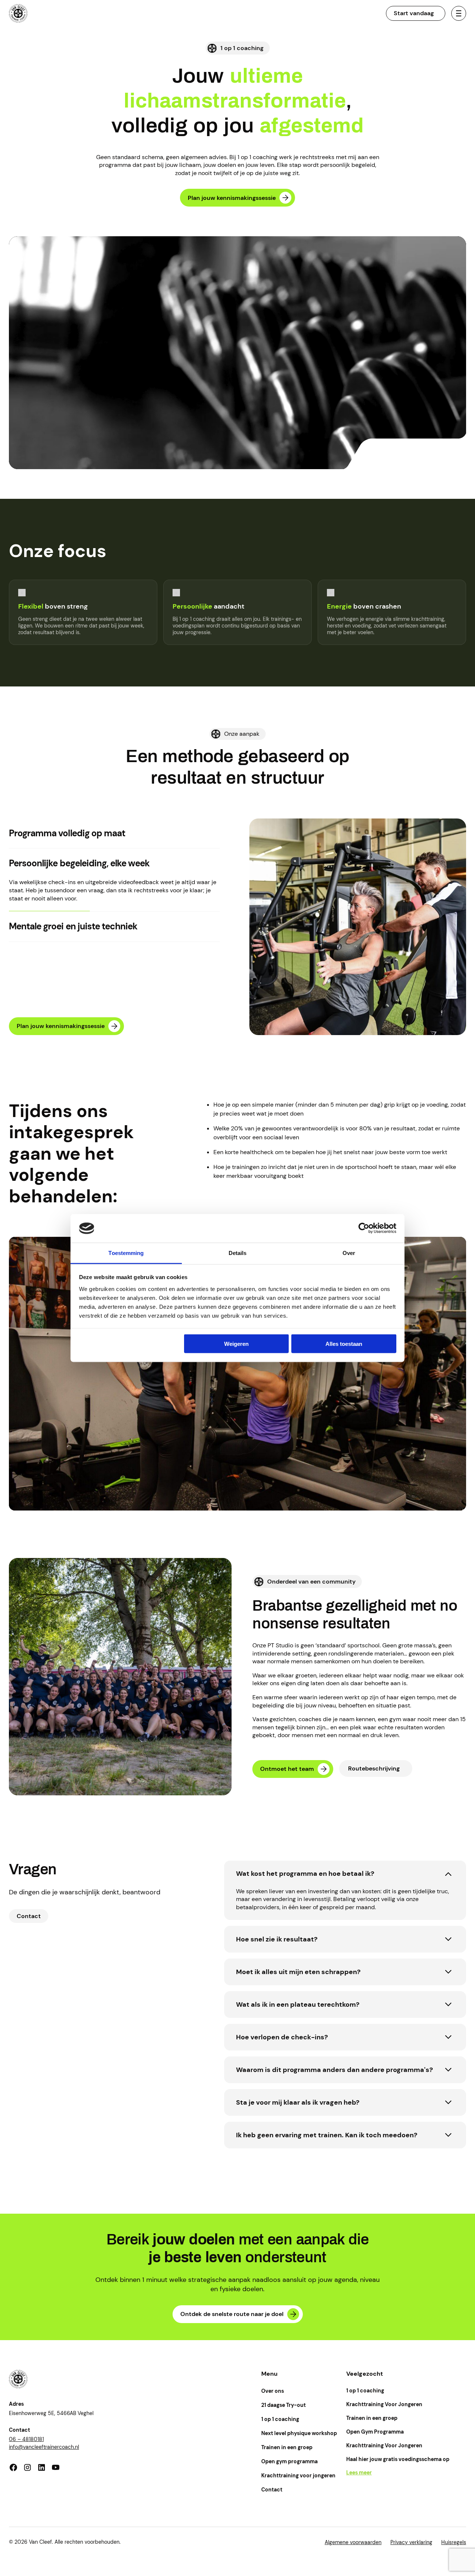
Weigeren (236, 1344)
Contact (272, 2490)
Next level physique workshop (299, 2433)
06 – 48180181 (26, 2439)
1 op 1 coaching (280, 2419)
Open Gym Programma (375, 2432)
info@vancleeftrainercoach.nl (44, 2447)
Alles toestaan (344, 1344)
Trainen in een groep (287, 2447)
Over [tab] (349, 1253)
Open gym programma (289, 2461)
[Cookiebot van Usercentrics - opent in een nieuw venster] (364, 1228)
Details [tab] (238, 1253)
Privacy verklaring (411, 2542)
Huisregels (454, 2542)
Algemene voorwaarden (353, 2542)
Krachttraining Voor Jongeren (384, 2404)
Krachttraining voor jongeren (298, 2475)
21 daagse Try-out (284, 2405)
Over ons (273, 2391)
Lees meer (359, 2473)
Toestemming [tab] (126, 1253)
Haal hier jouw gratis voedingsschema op (398, 2459)
